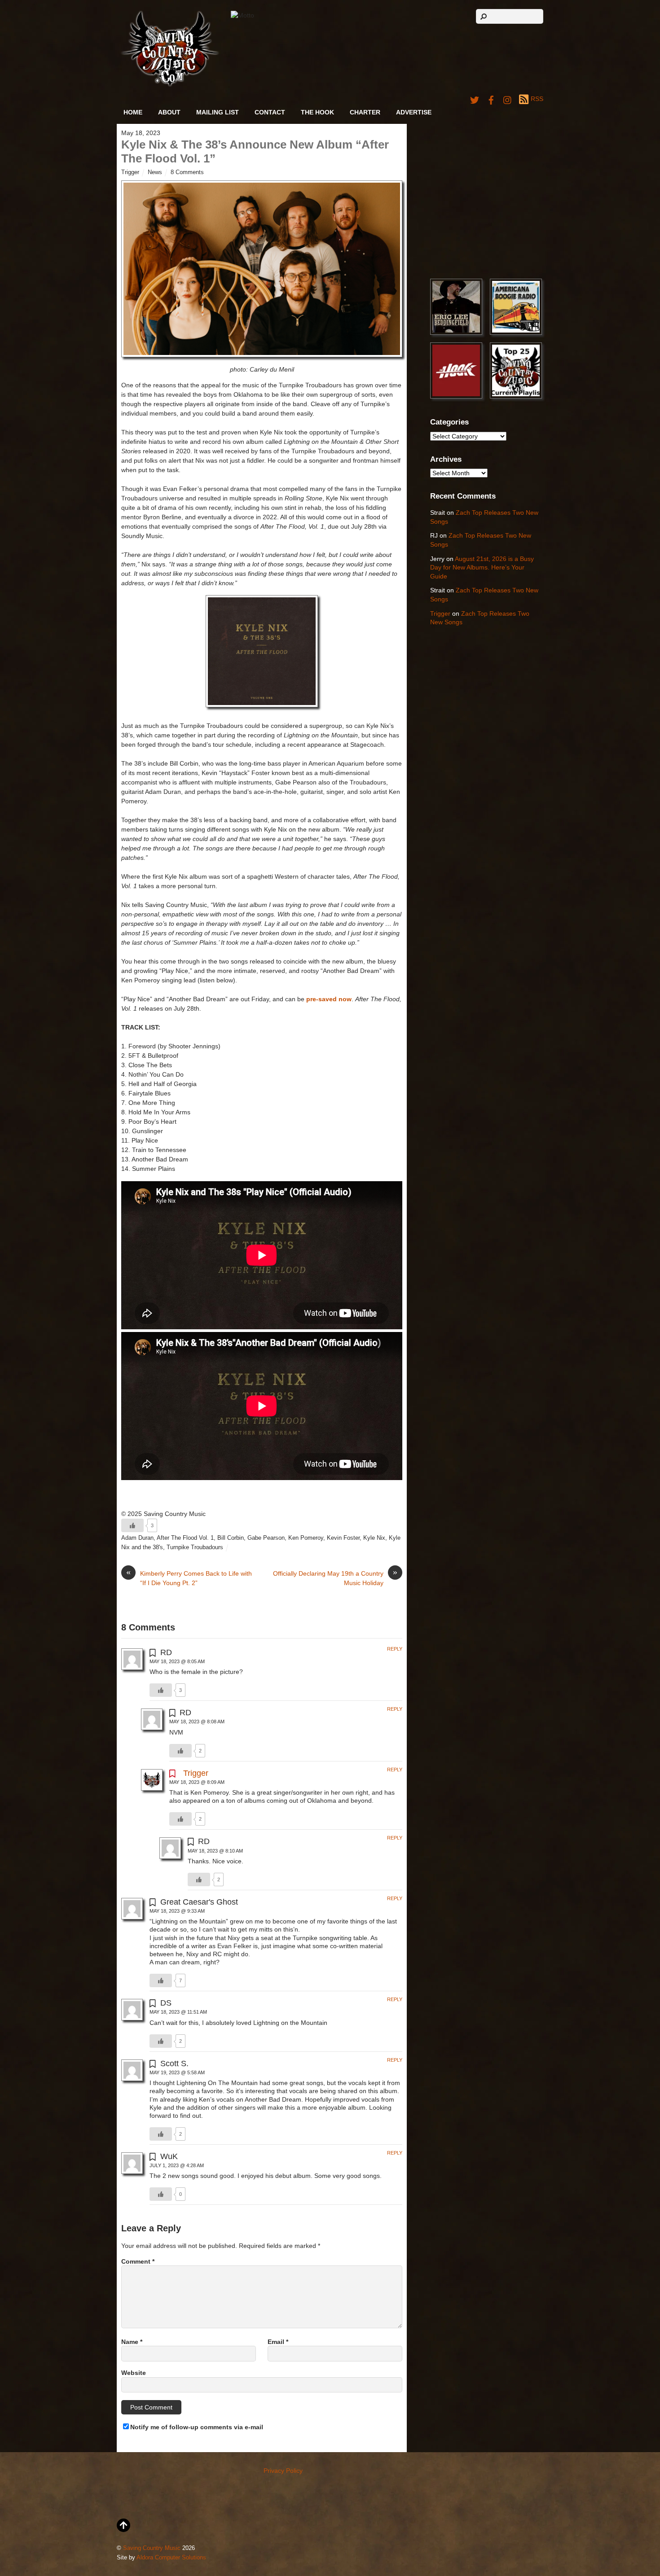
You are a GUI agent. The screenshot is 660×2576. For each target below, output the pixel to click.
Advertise (414, 112)
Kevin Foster (343, 1538)
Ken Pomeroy (306, 1538)
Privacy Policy (283, 2471)
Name (132, 2342)
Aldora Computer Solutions (171, 2558)
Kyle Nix (374, 1538)
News (155, 172)
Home (133, 112)
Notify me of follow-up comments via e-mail (197, 2427)
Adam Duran (137, 1538)
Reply (395, 1649)
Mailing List (218, 112)
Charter (365, 112)
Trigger (130, 172)
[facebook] (491, 99)
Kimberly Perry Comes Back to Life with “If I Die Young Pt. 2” (189, 1578)
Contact (270, 112)
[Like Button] (132, 1525)
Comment (138, 2261)
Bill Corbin (231, 1538)
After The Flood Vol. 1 (185, 1538)
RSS (537, 99)
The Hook (317, 112)
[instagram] (508, 99)
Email (278, 2342)
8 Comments (187, 172)
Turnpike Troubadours (195, 1547)
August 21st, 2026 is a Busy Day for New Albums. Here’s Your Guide (482, 567)
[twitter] (475, 99)
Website (134, 2373)
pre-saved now (329, 999)
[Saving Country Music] (170, 85)
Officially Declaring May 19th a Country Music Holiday (335, 1578)
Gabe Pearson (266, 1538)
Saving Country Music (152, 2548)
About (169, 112)
